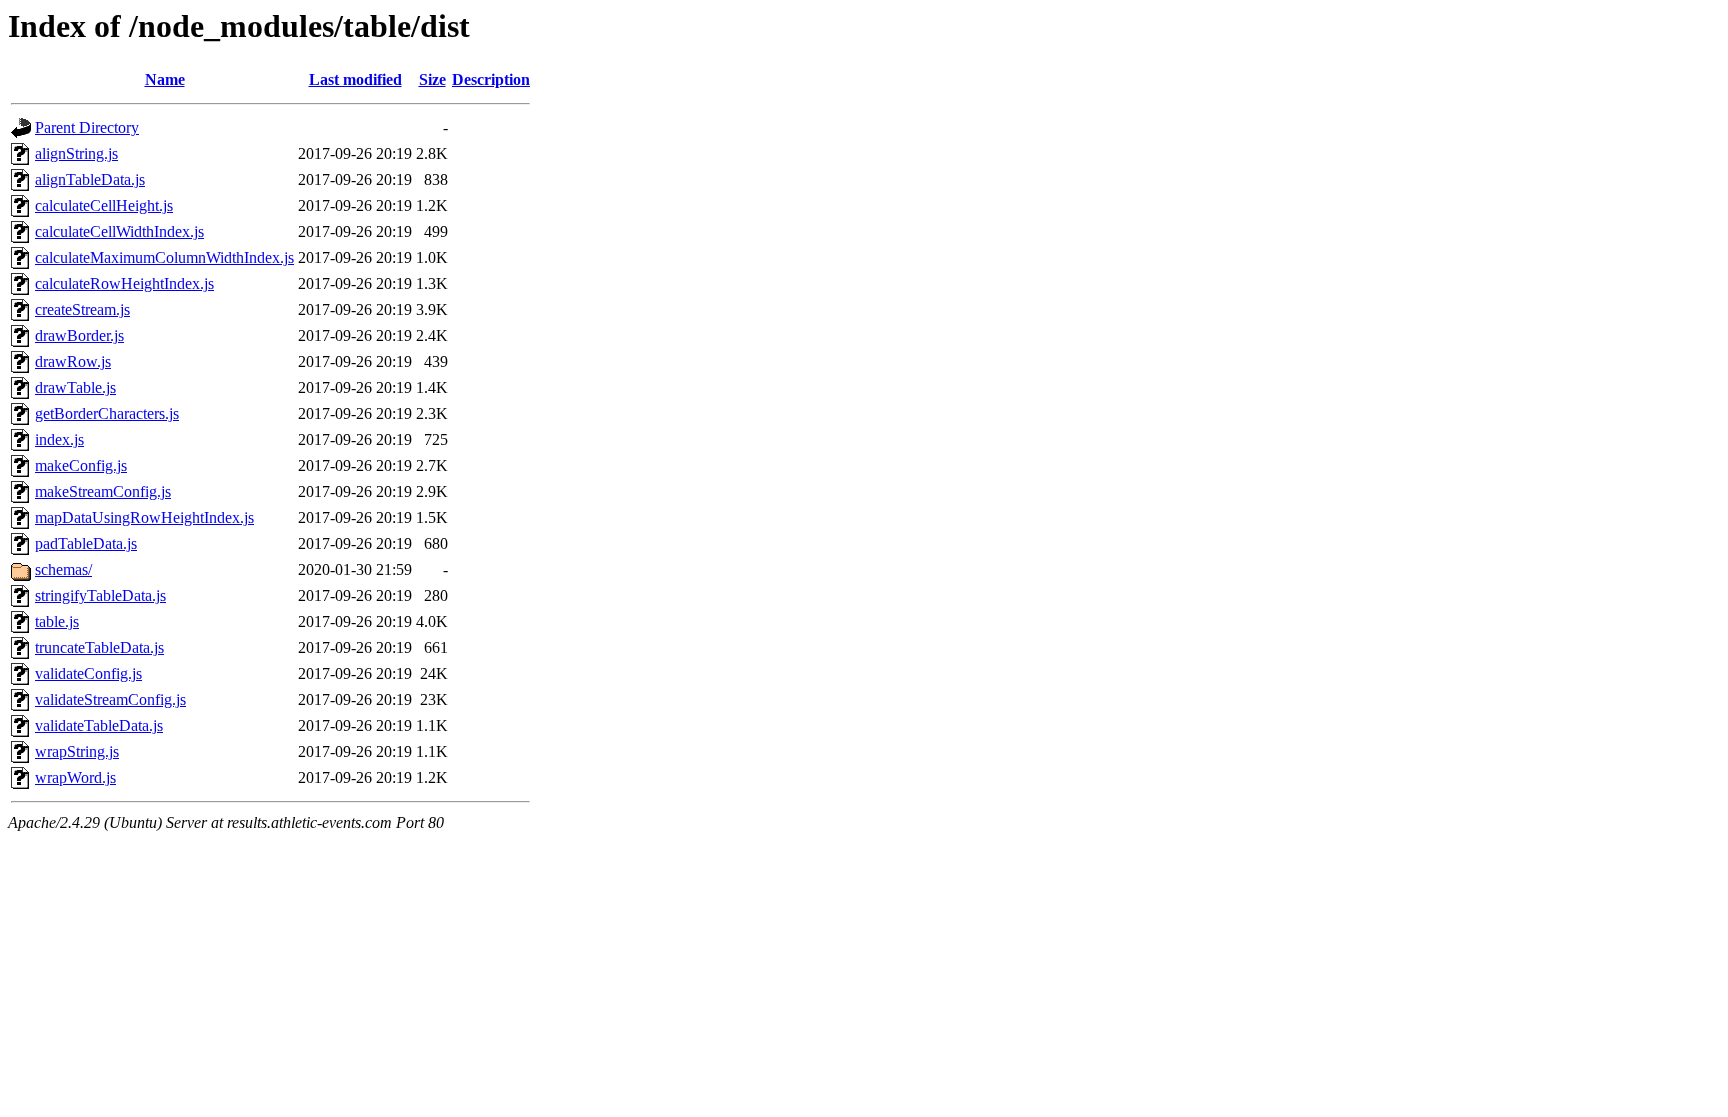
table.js (57, 621)
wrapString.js (77, 751)
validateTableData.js (99, 725)
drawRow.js (73, 361)
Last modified (355, 79)
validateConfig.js (88, 673)
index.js (59, 439)
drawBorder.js (79, 335)
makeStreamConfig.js (103, 491)
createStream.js (82, 309)
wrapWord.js (75, 777)
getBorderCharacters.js (107, 413)
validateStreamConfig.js (110, 699)
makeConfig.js (81, 465)
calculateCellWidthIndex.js (119, 231)
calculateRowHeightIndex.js (124, 283)
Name (165, 79)
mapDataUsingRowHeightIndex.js (144, 517)
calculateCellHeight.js (104, 205)
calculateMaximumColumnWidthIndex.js (164, 257)
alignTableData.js (90, 179)
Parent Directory (87, 127)
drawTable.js (75, 387)
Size (432, 79)
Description (491, 79)
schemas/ (63, 569)
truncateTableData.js (99, 647)
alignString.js (76, 153)
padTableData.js (86, 543)
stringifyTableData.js (100, 595)
